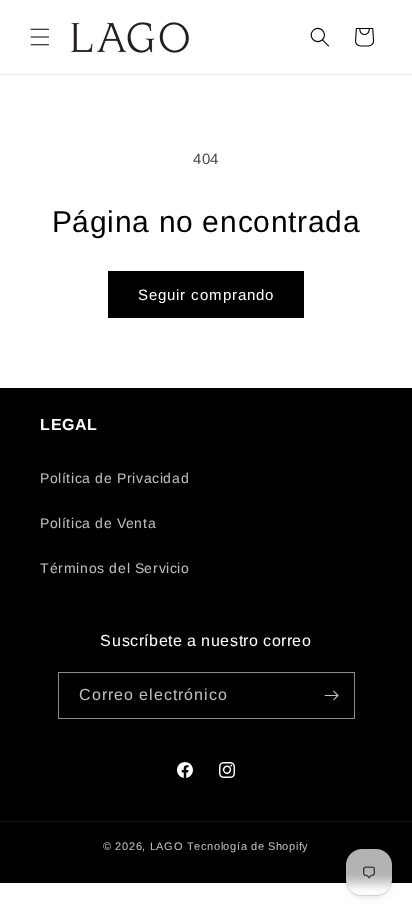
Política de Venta (98, 523)
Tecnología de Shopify (248, 846)
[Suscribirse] (332, 695)
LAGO (167, 846)
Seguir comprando (206, 294)
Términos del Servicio (115, 568)
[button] (40, 37)
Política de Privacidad (114, 478)
